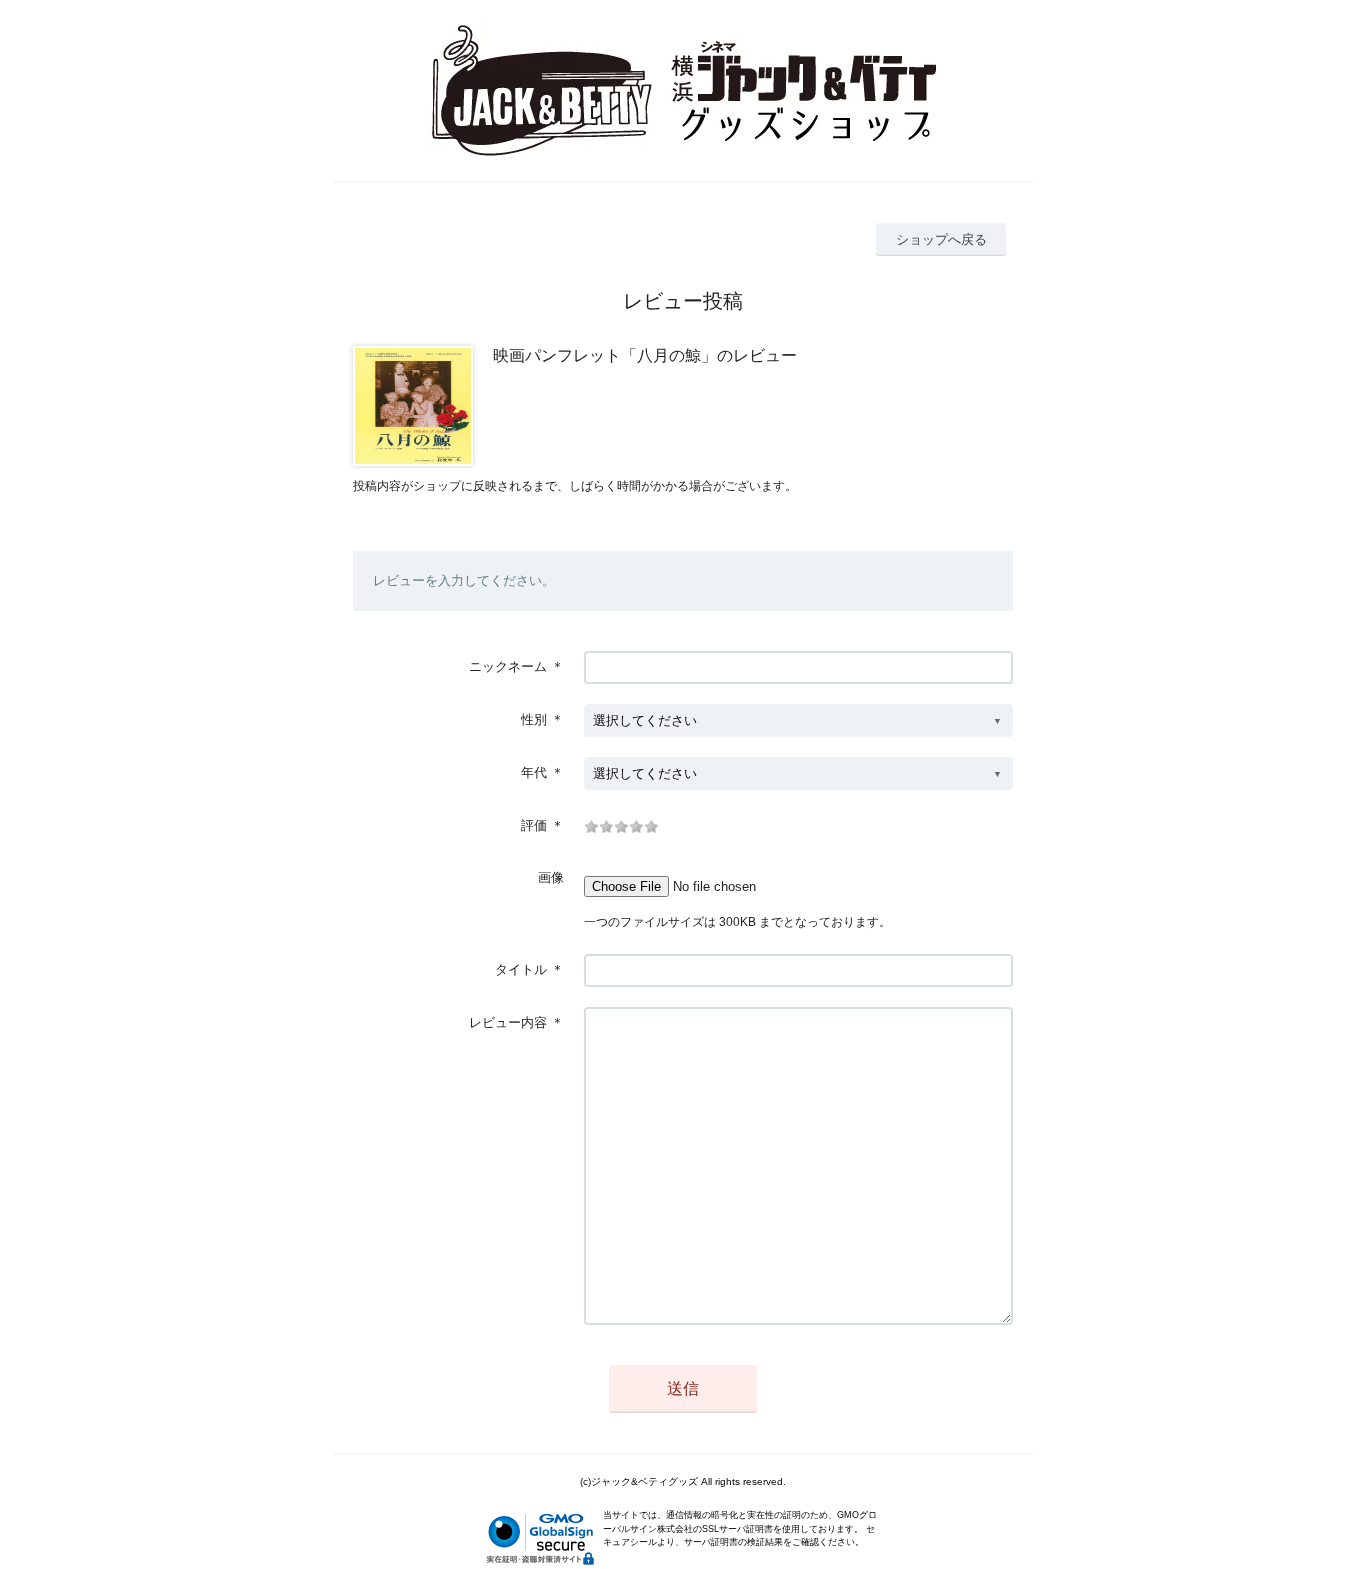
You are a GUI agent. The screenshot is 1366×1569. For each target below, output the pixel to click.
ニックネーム (508, 666)
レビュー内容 (508, 1022)
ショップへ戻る (941, 239)
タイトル (521, 969)
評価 (534, 825)
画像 (551, 877)
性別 (534, 719)
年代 (534, 772)
